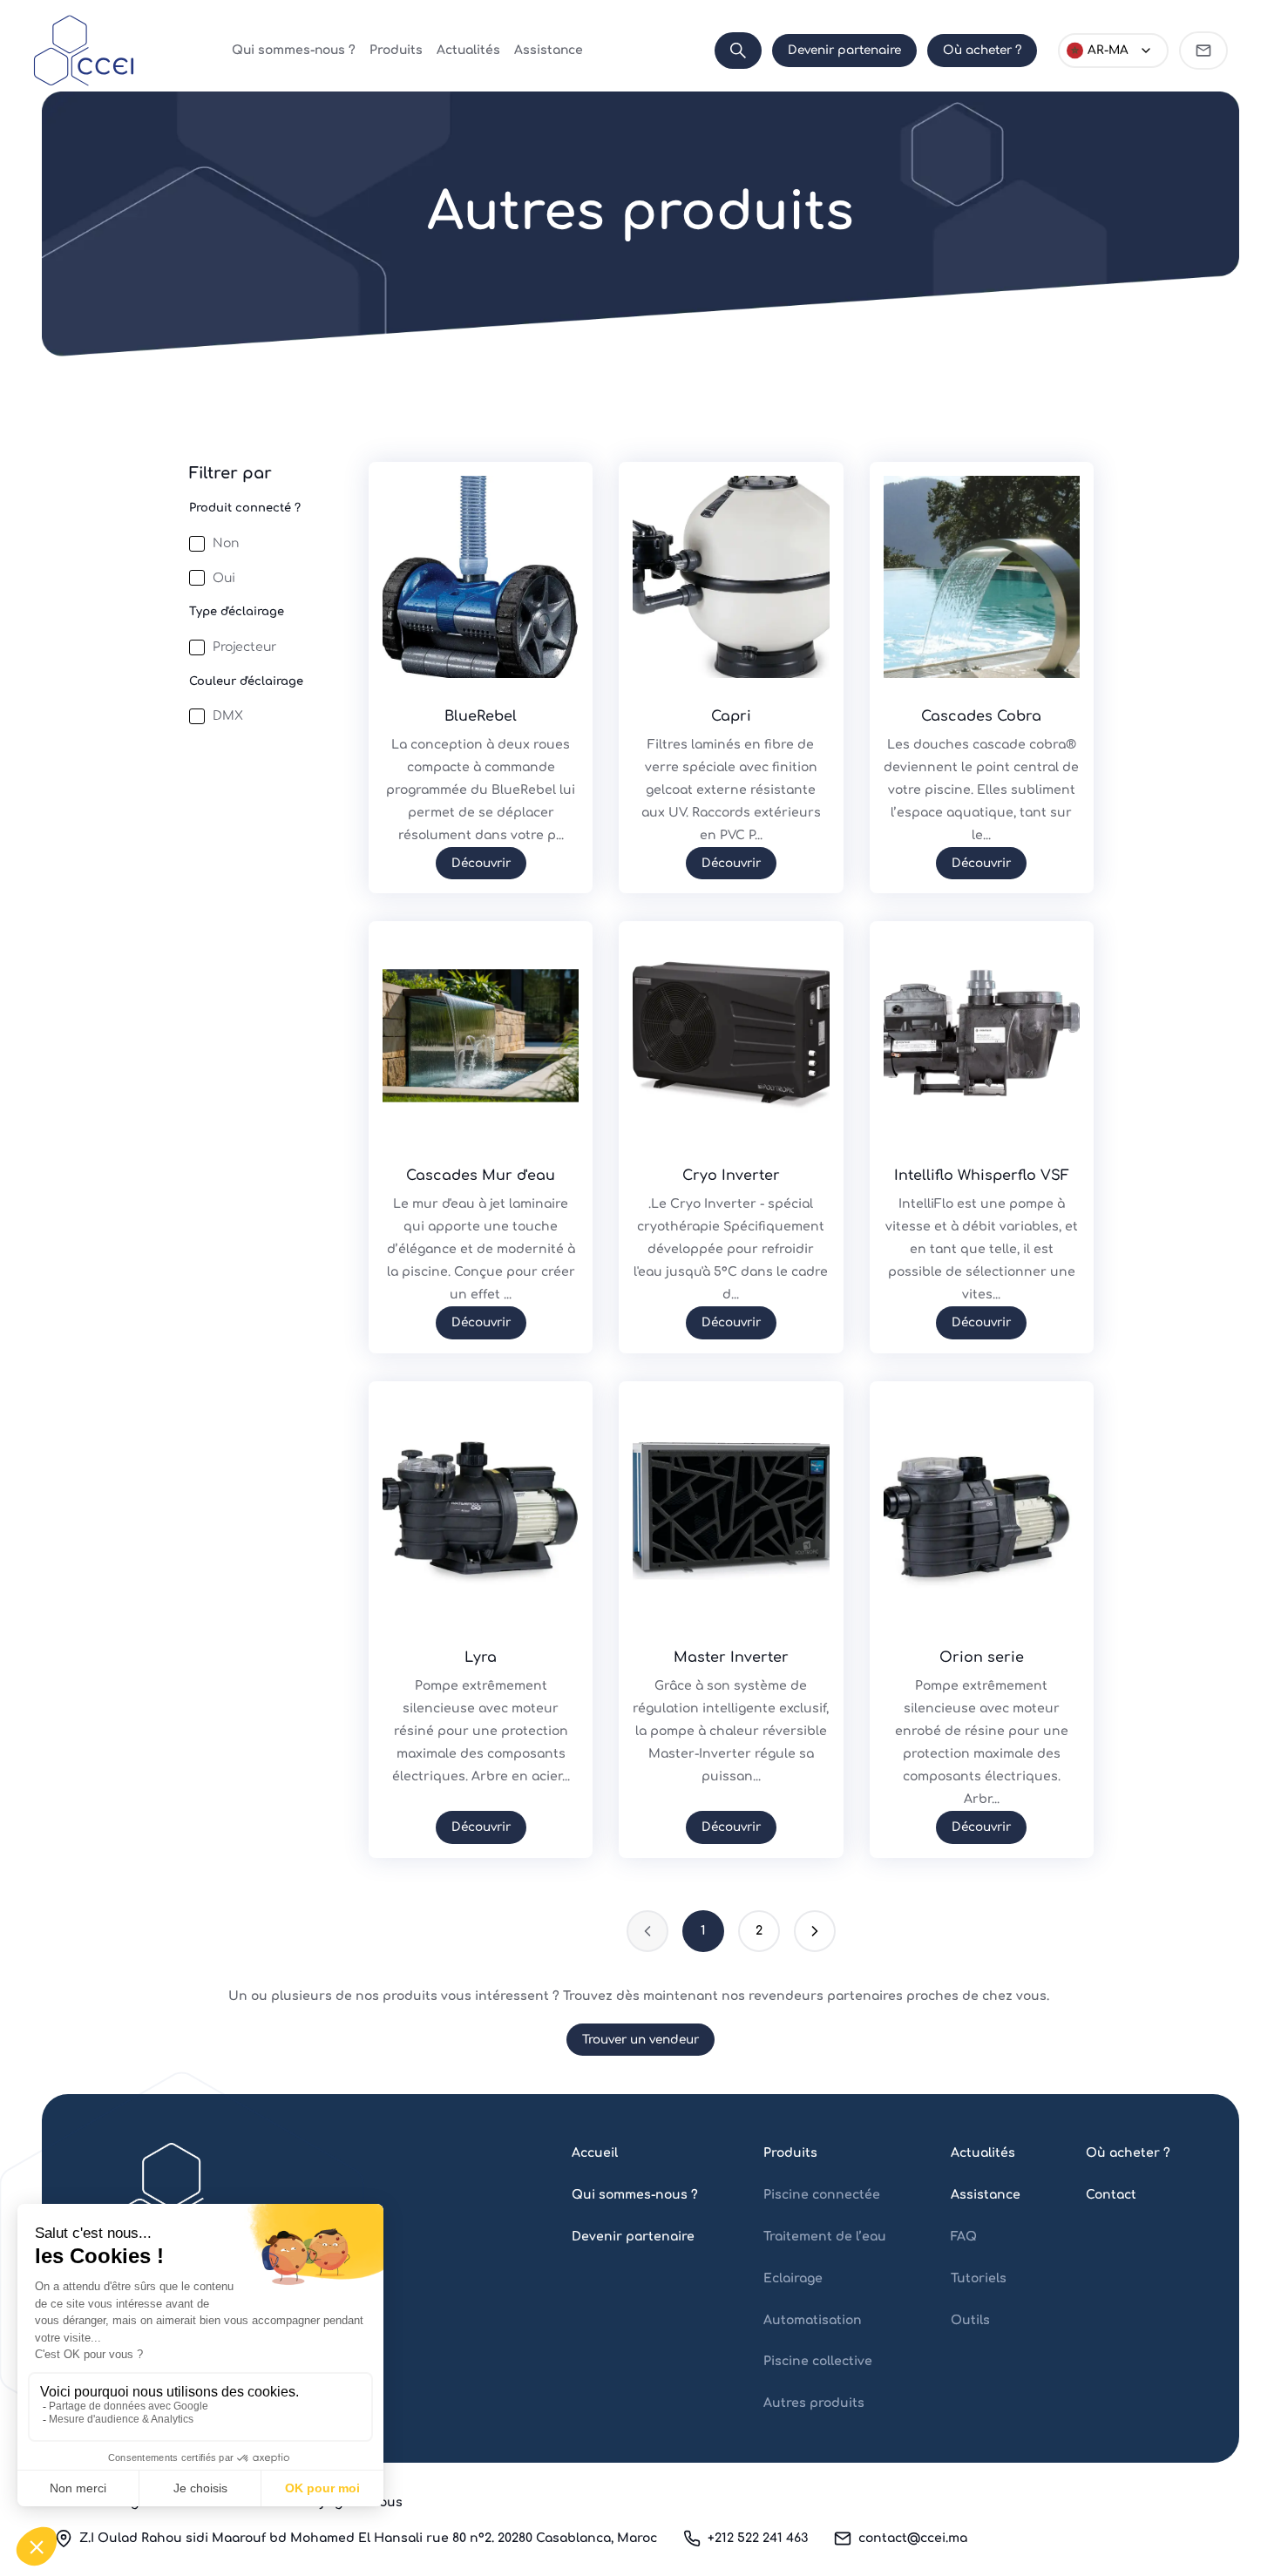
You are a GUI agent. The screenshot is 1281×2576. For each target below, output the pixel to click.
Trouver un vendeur (640, 2040)
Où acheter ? (982, 50)
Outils (970, 2320)
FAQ (964, 2237)
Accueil (595, 2153)
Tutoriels (979, 2278)
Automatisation (813, 2320)
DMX (228, 716)
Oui (224, 578)
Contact (1111, 2195)
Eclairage (793, 2278)
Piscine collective (818, 2361)
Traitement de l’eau (825, 2237)
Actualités (468, 50)
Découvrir (481, 863)
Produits (396, 50)
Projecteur (244, 647)
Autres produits (814, 2403)
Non (226, 543)
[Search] (738, 51)
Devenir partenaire (844, 50)
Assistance (549, 50)
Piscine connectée (822, 2195)
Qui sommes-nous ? (294, 50)
